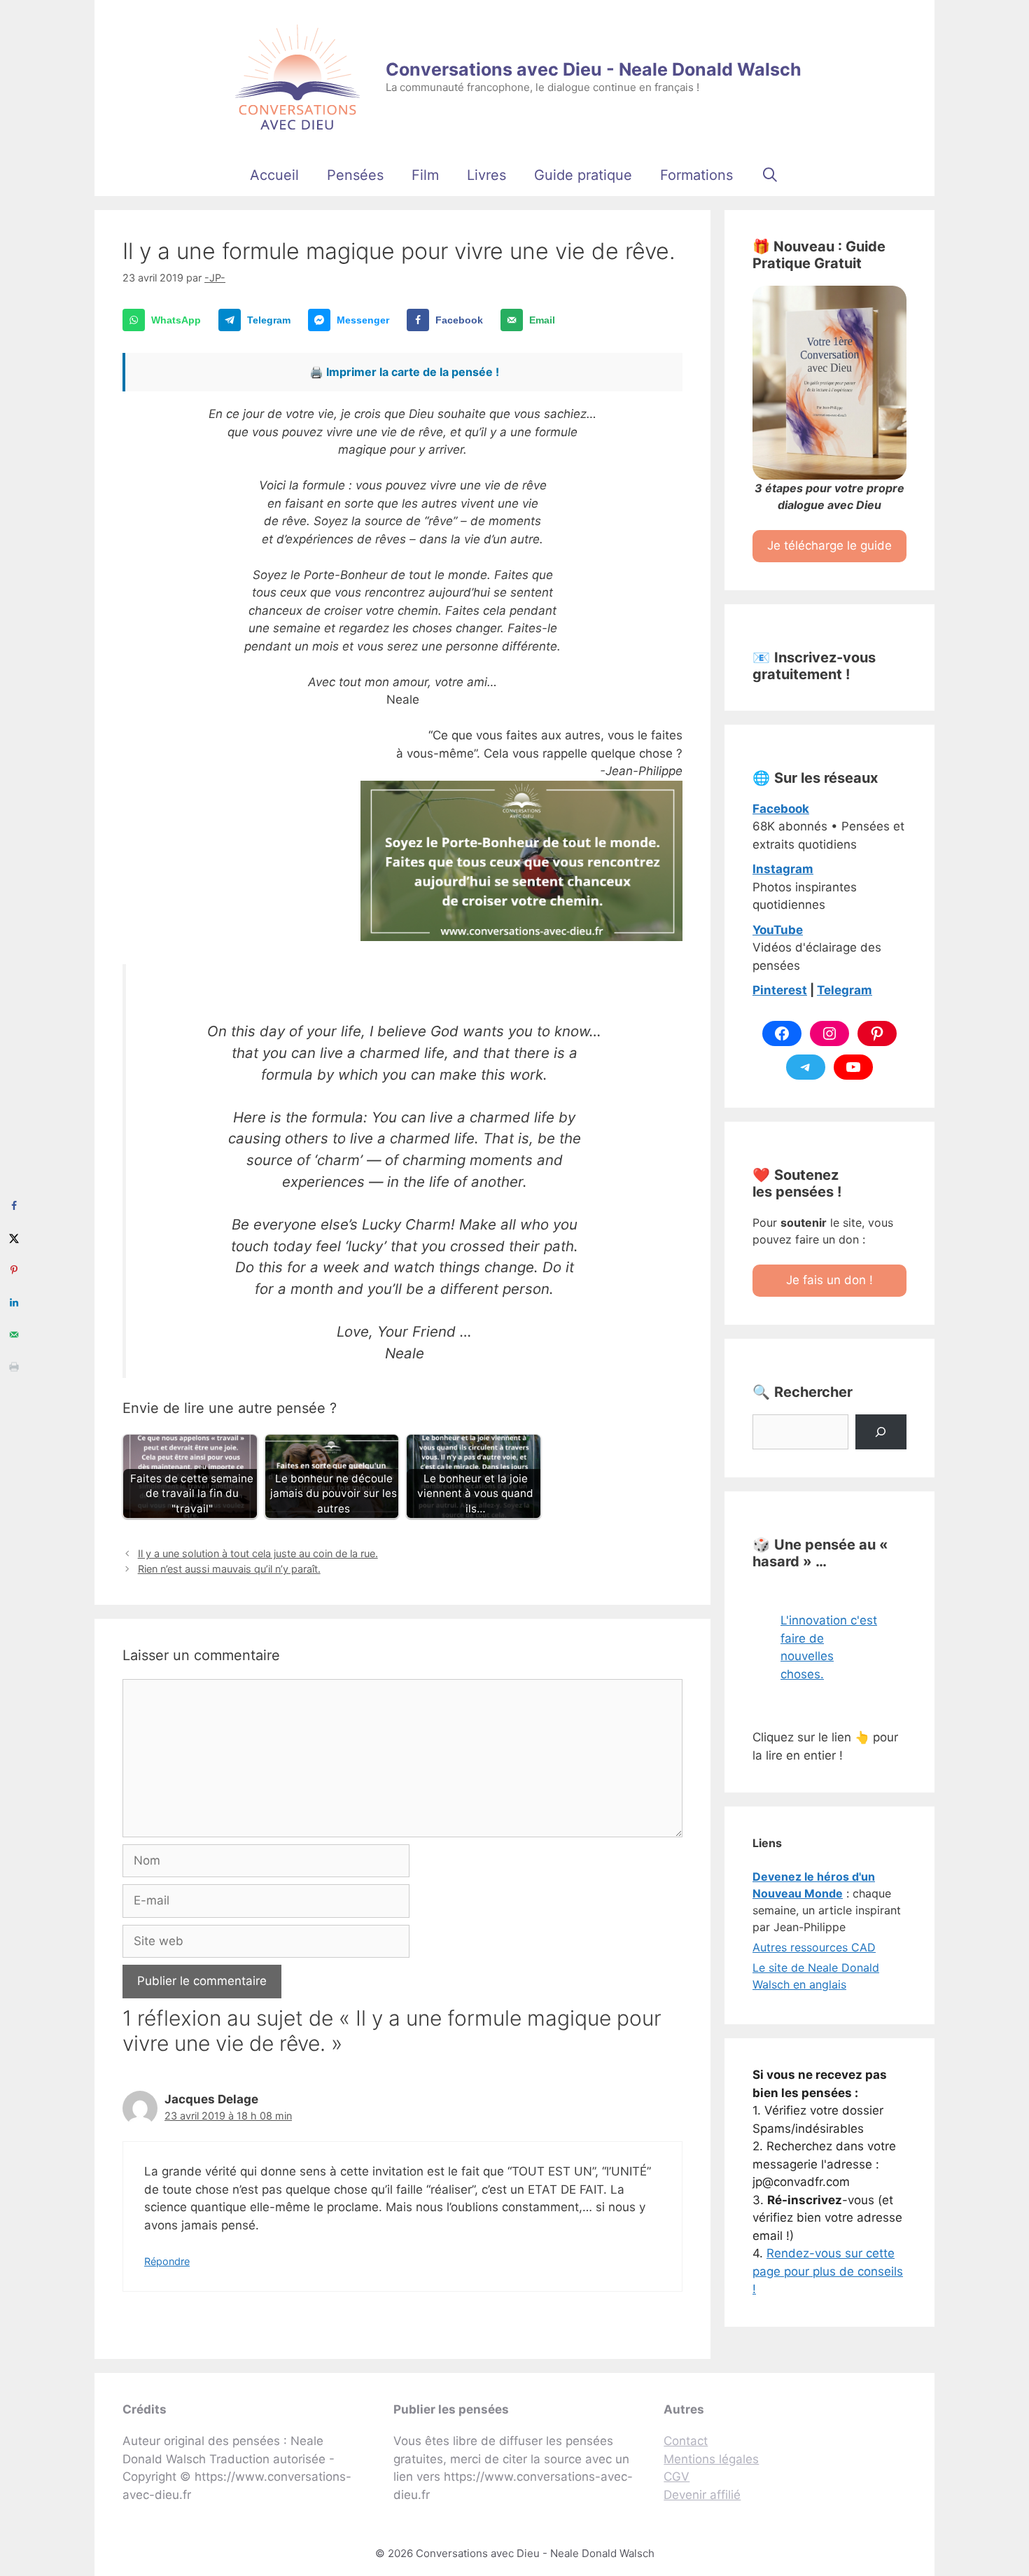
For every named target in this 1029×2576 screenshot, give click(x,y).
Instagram (783, 869)
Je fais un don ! (829, 1280)
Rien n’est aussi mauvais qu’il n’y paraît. (229, 1569)
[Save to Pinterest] (14, 1270)
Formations (696, 175)
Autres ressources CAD (814, 1947)
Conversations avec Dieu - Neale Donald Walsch (594, 69)
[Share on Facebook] (14, 1206)
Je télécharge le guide (829, 545)
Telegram (845, 990)
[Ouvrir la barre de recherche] (770, 175)
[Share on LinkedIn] (14, 1302)
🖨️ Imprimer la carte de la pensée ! (404, 372)
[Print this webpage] (14, 1367)
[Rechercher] (881, 1432)
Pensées (355, 175)
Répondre (167, 2261)
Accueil (274, 175)
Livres (486, 175)
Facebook (781, 809)
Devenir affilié (702, 2495)
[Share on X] (14, 1238)
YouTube (778, 930)
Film (425, 175)
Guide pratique (583, 175)
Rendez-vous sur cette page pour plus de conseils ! (828, 2271)
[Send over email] (14, 1335)
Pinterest (780, 990)
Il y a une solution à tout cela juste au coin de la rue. (258, 1553)
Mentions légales (711, 2459)
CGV (677, 2477)
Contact (686, 2441)
